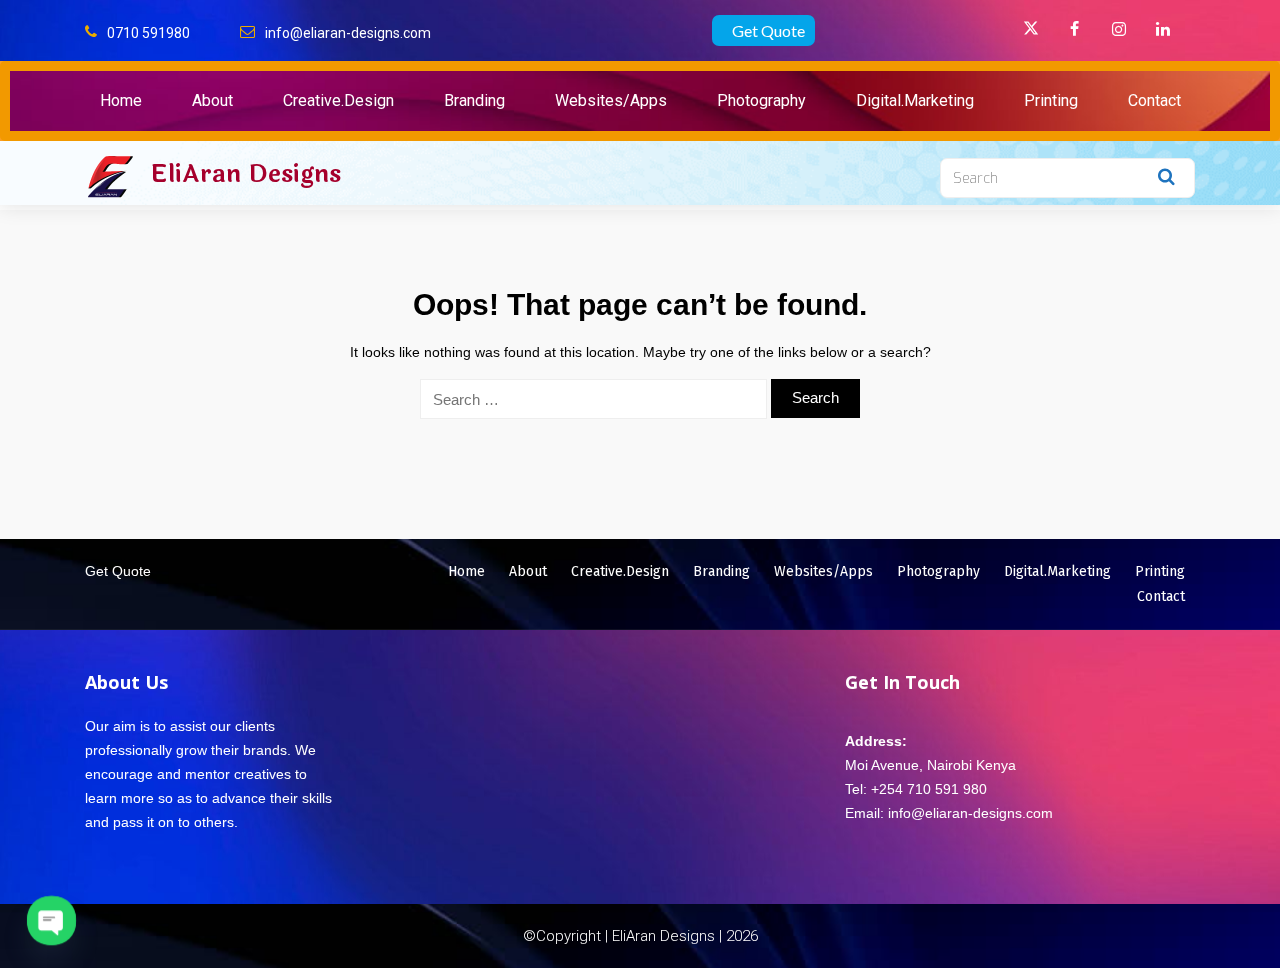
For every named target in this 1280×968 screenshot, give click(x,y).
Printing (1051, 100)
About (212, 100)
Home (121, 100)
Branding (474, 100)
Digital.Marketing (915, 100)
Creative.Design (338, 100)
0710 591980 (148, 33)
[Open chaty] (51, 920)
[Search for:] (593, 399)
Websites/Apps (611, 100)
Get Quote (768, 30)
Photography (761, 100)
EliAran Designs (245, 174)
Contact (1154, 100)
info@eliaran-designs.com (348, 33)
